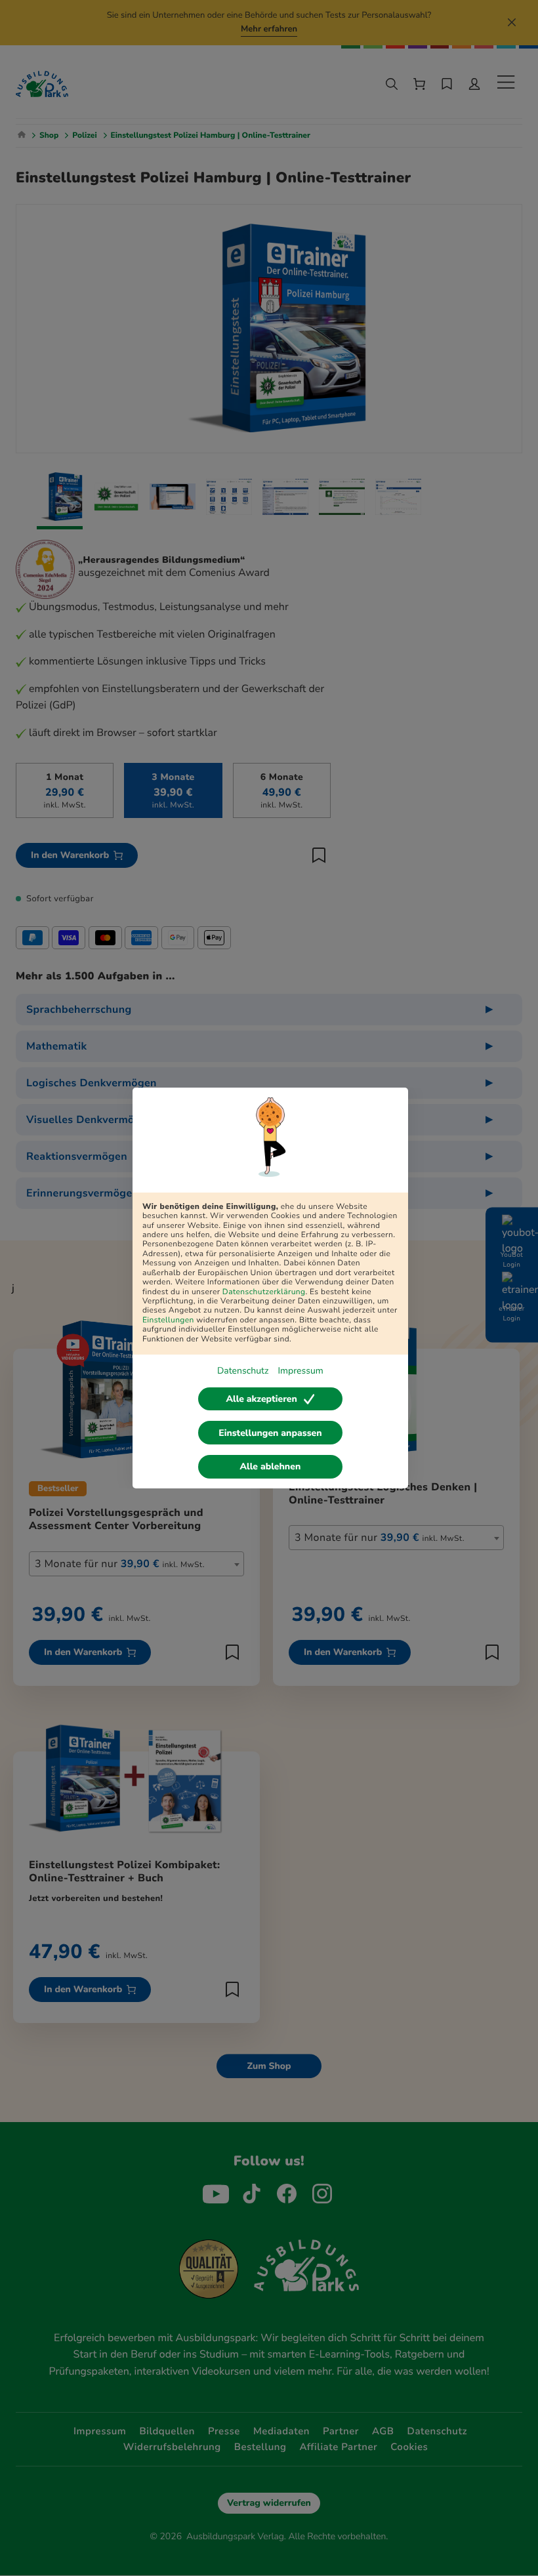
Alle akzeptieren (261, 1399)
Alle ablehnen (271, 1466)
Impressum (300, 1371)
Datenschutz (243, 1371)
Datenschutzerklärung (264, 1292)
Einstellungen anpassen (270, 1433)
